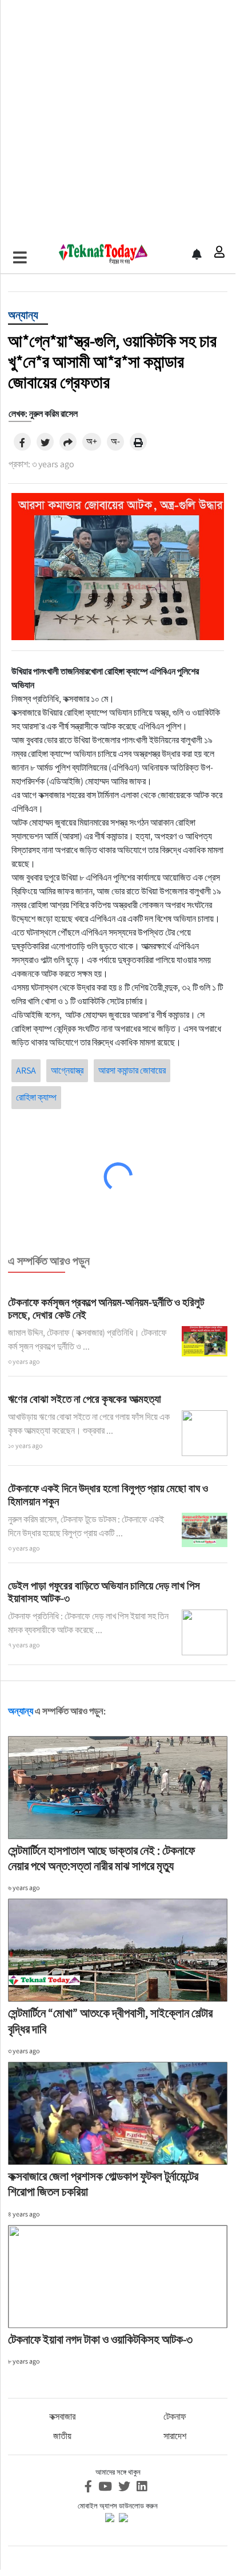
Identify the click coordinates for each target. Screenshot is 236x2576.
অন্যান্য (23, 315)
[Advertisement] (118, 118)
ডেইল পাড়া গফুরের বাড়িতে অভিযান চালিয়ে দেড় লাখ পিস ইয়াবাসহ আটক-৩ (104, 1592)
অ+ (92, 441)
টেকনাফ (175, 2417)
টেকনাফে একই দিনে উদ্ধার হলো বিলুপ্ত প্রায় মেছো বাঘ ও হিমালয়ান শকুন (108, 1495)
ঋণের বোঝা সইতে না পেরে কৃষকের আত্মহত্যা (85, 1399)
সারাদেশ (175, 2436)
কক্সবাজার (62, 2417)
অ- (115, 441)
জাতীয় (62, 2436)
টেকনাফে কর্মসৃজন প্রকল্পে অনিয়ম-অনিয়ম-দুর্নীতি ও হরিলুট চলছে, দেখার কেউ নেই (106, 1309)
